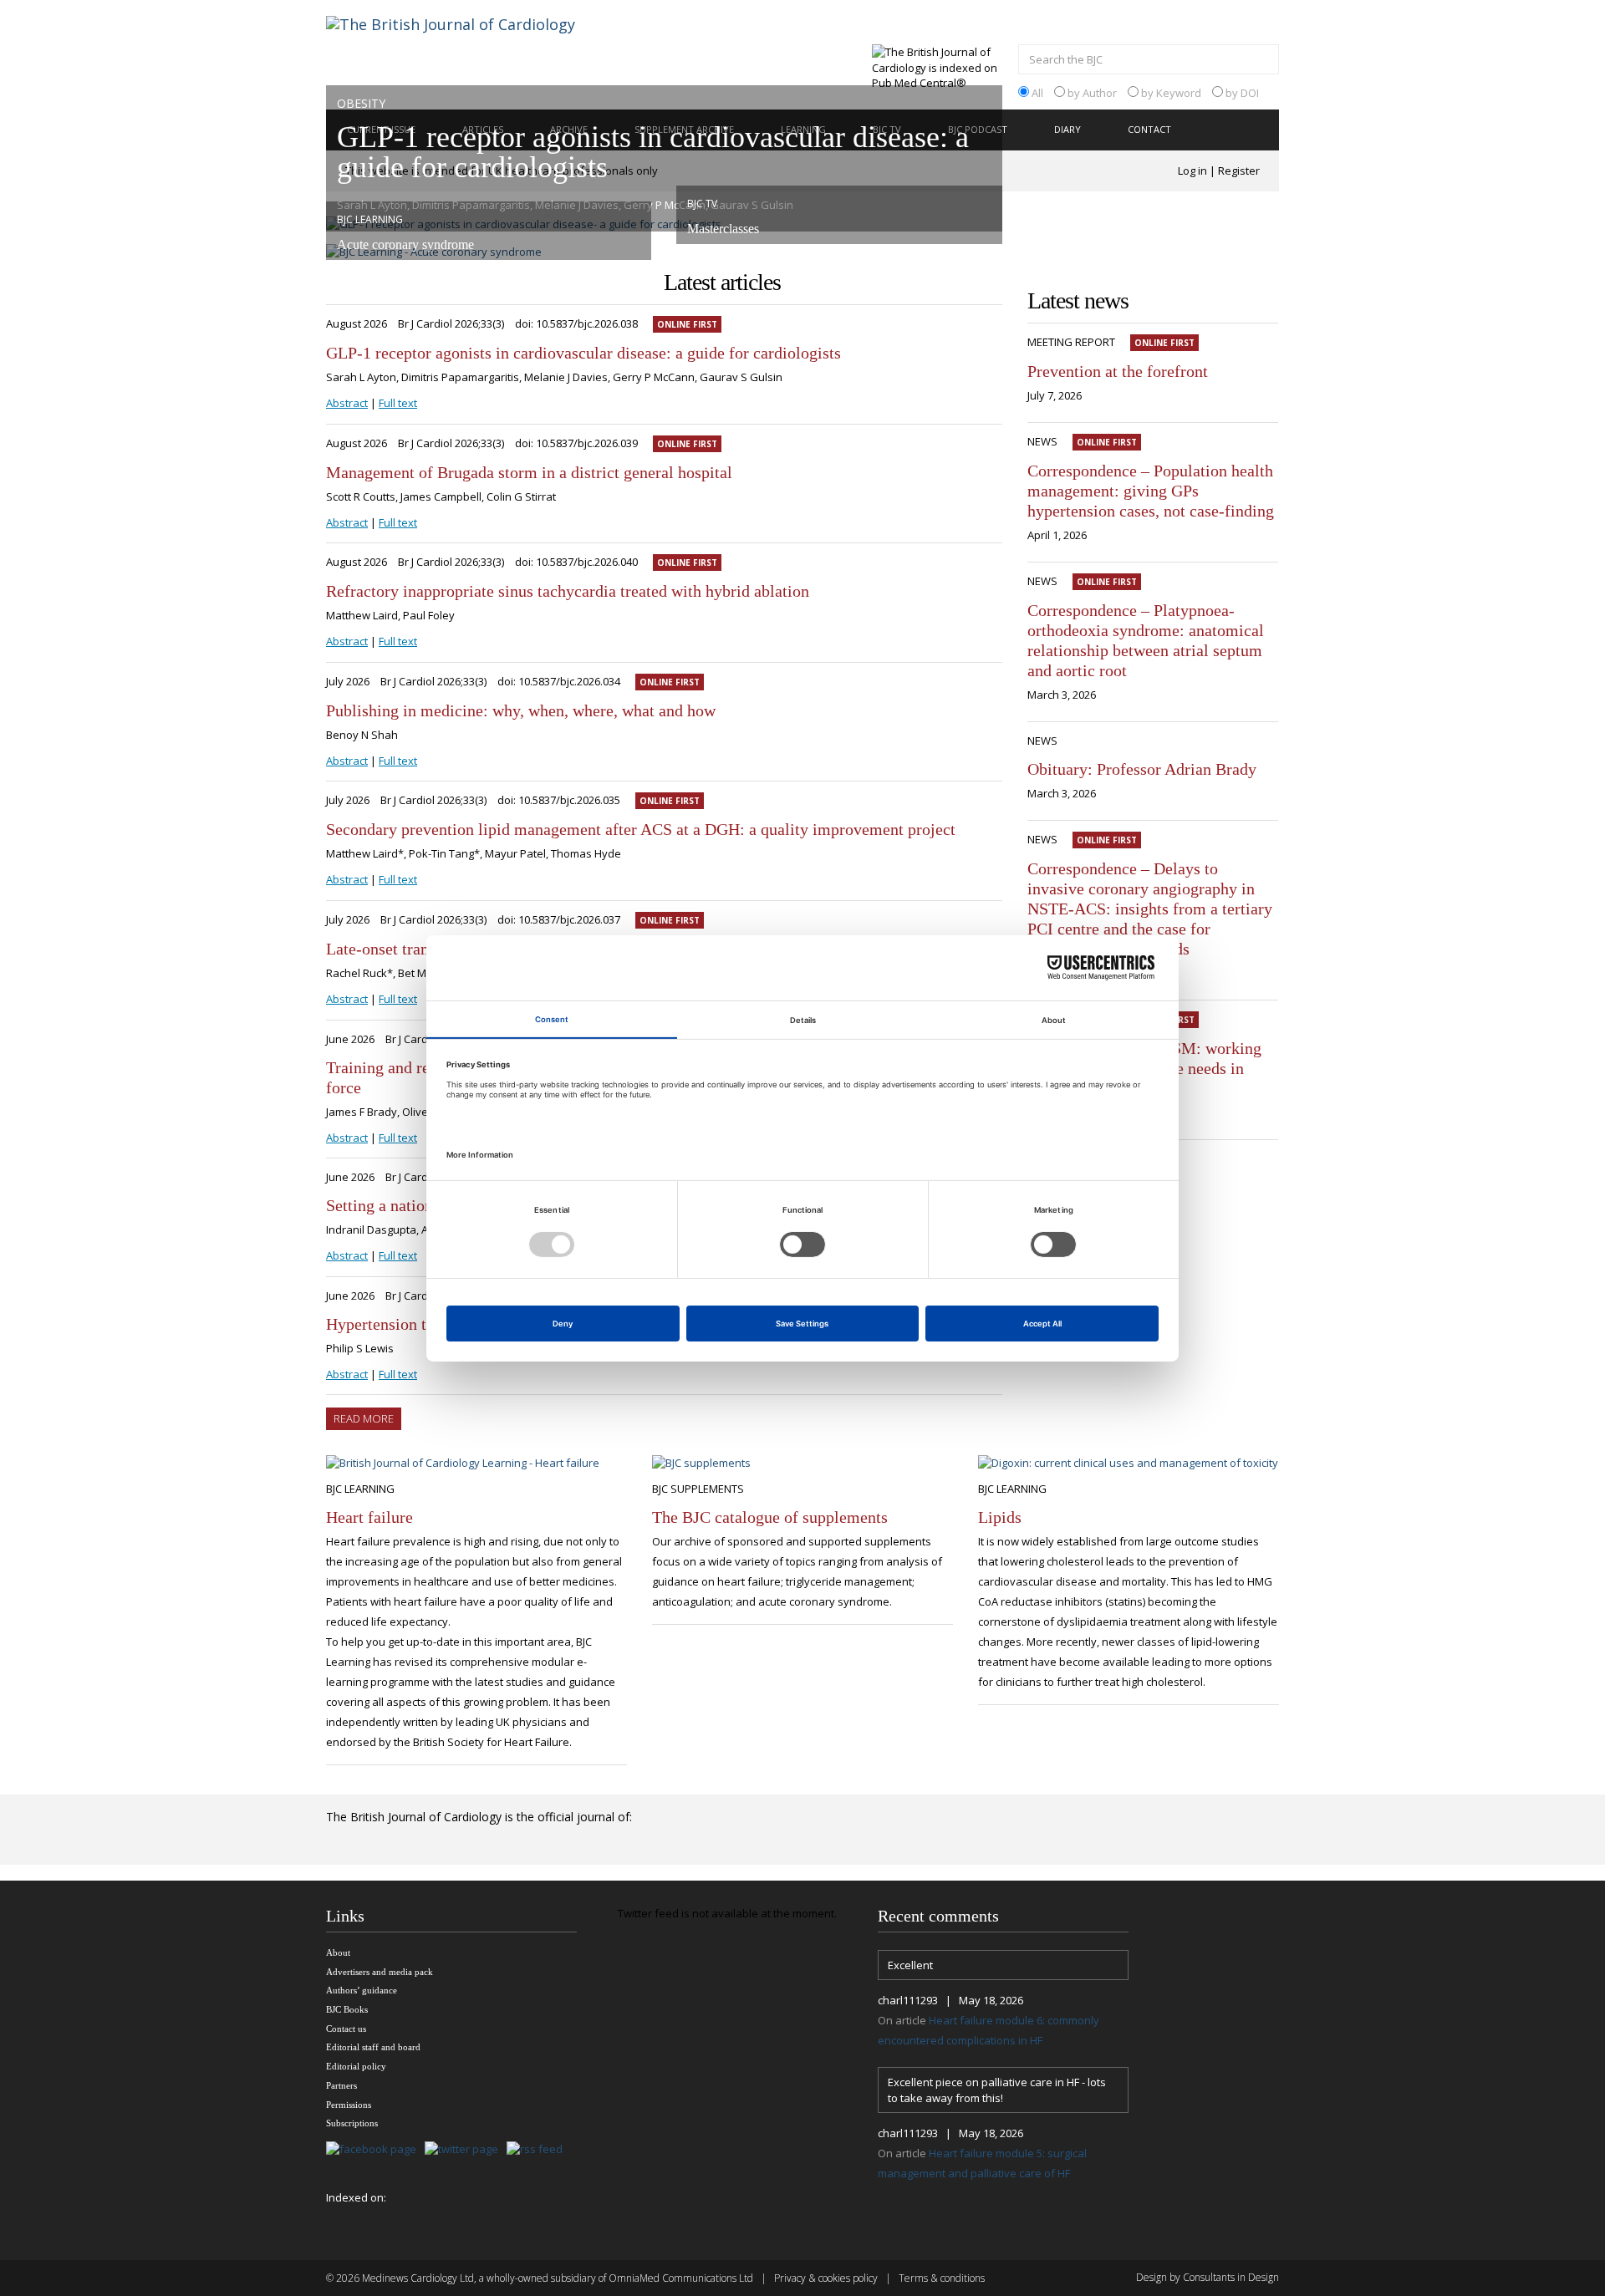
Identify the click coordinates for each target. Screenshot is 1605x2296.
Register (1239, 171)
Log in (1192, 171)
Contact (1149, 129)
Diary (1067, 129)
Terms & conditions (942, 2278)
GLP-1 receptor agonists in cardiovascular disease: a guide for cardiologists (583, 353)
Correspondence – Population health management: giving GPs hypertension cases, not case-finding (1151, 491)
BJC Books (347, 2009)
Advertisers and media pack (380, 1972)
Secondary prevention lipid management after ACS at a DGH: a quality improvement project (641, 829)
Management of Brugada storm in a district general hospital (529, 472)
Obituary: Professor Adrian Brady (1142, 769)
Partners (341, 2085)
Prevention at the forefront (1118, 371)
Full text (398, 403)
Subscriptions (352, 2123)
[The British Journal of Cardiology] (471, 53)
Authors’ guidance (362, 1990)
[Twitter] (466, 2150)
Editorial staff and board (373, 2047)
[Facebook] (375, 2150)
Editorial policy (356, 2066)
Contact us (346, 2029)
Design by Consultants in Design (1208, 2277)
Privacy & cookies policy (826, 2278)
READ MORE (364, 1418)
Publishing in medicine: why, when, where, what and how (521, 710)
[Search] (1262, 61)
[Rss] (539, 2150)
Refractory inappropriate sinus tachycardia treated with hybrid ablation (568, 591)
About (338, 1952)
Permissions (349, 2105)
